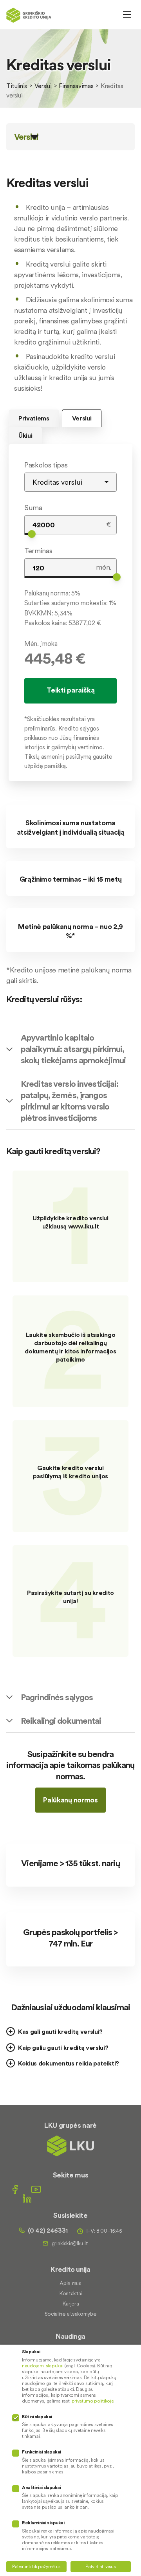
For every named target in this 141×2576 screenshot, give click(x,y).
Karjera (71, 2304)
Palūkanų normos (70, 1800)
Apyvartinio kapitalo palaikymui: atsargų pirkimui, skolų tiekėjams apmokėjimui (73, 1049)
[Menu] (127, 14)
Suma (33, 508)
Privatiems (34, 418)
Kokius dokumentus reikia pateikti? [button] (69, 2063)
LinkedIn (27, 2198)
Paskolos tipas (46, 465)
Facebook (15, 2189)
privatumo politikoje (93, 2401)
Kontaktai (70, 2293)
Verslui (43, 86)
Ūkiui (25, 435)
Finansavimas (76, 86)
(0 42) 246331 (48, 2230)
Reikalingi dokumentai (61, 1721)
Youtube (36, 2189)
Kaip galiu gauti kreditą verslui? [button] (63, 2047)
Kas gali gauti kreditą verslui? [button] (60, 2031)
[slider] (32, 534)
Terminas (38, 551)
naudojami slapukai (42, 2366)
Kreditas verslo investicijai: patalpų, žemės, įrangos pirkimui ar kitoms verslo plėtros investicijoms (70, 1101)
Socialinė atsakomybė (71, 2314)
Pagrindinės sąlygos (57, 1697)
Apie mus (70, 2283)
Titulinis (17, 86)
